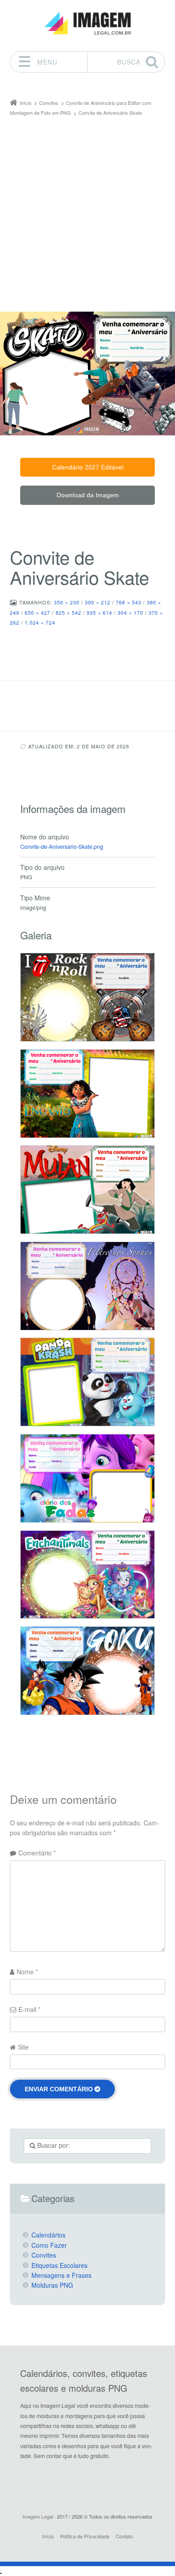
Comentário (37, 1853)
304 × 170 (130, 613)
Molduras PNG (52, 2285)
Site (23, 2047)
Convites (44, 2255)
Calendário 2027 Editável (88, 467)
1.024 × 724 (40, 622)
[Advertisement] (87, 210)
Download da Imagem (88, 495)
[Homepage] (87, 24)
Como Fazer (49, 2245)
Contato (124, 2536)
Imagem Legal (38, 2516)
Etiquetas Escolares (59, 2265)
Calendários (48, 2235)
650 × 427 (37, 613)
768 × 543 (129, 602)
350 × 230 (67, 602)
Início (48, 2536)
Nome (27, 1972)
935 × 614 (99, 613)
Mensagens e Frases (61, 2275)
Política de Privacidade (85, 2536)
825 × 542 (68, 613)
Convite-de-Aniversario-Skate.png (62, 847)
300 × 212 (98, 602)
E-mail (29, 2009)
